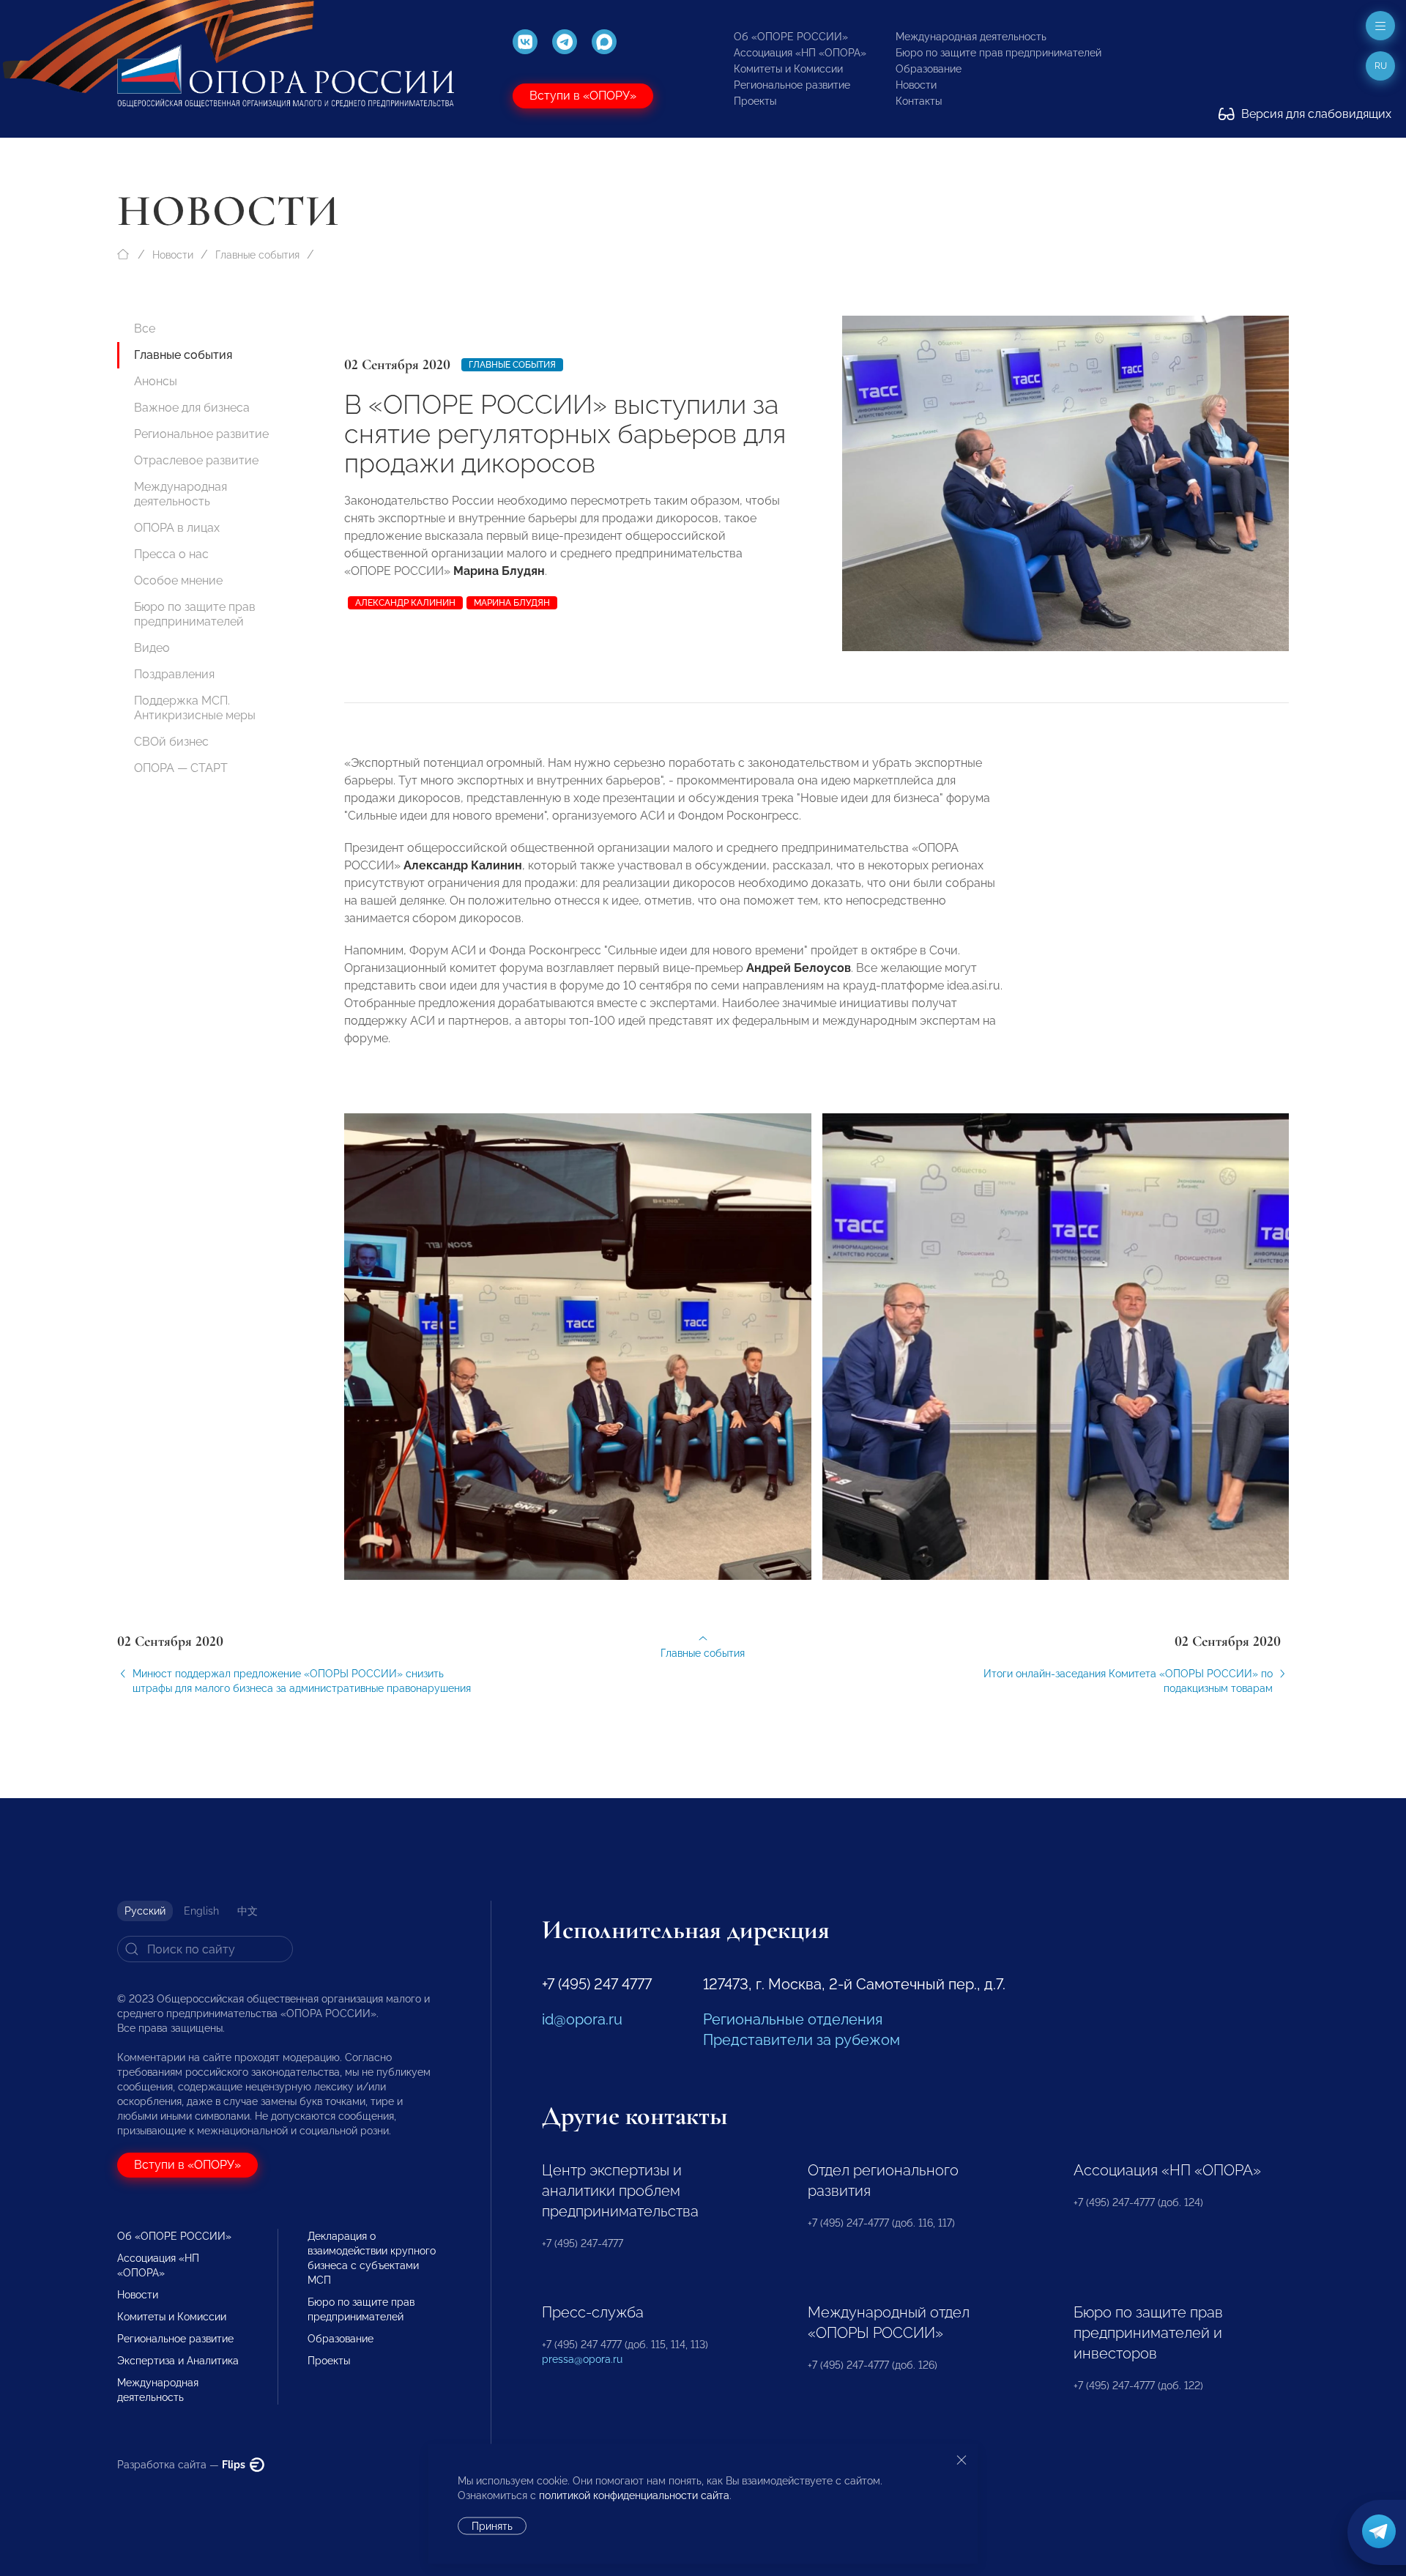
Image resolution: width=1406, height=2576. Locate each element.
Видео (152, 648)
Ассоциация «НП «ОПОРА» (800, 53)
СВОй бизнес (171, 742)
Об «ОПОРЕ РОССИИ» (791, 37)
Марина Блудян (512, 603)
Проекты (755, 101)
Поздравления (174, 674)
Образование (929, 69)
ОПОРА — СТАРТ (181, 768)
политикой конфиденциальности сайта (634, 2495)
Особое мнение (178, 580)
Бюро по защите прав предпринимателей (998, 53)
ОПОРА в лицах (177, 528)
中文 (248, 1911)
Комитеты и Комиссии (788, 69)
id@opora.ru (582, 2019)
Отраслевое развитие (196, 460)
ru (1381, 66)
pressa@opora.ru (582, 2359)
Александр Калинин (405, 603)
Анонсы (156, 381)
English (201, 1911)
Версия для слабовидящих (1315, 114)
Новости (916, 85)
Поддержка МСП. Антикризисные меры (195, 708)
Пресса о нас (171, 554)
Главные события (257, 255)
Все (145, 329)
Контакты (919, 101)
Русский (145, 1911)
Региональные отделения (793, 2019)
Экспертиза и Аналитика (178, 2361)
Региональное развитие (792, 85)
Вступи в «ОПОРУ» (583, 96)
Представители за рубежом (801, 2040)
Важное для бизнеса (192, 408)
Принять (492, 2526)
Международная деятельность (971, 37)
